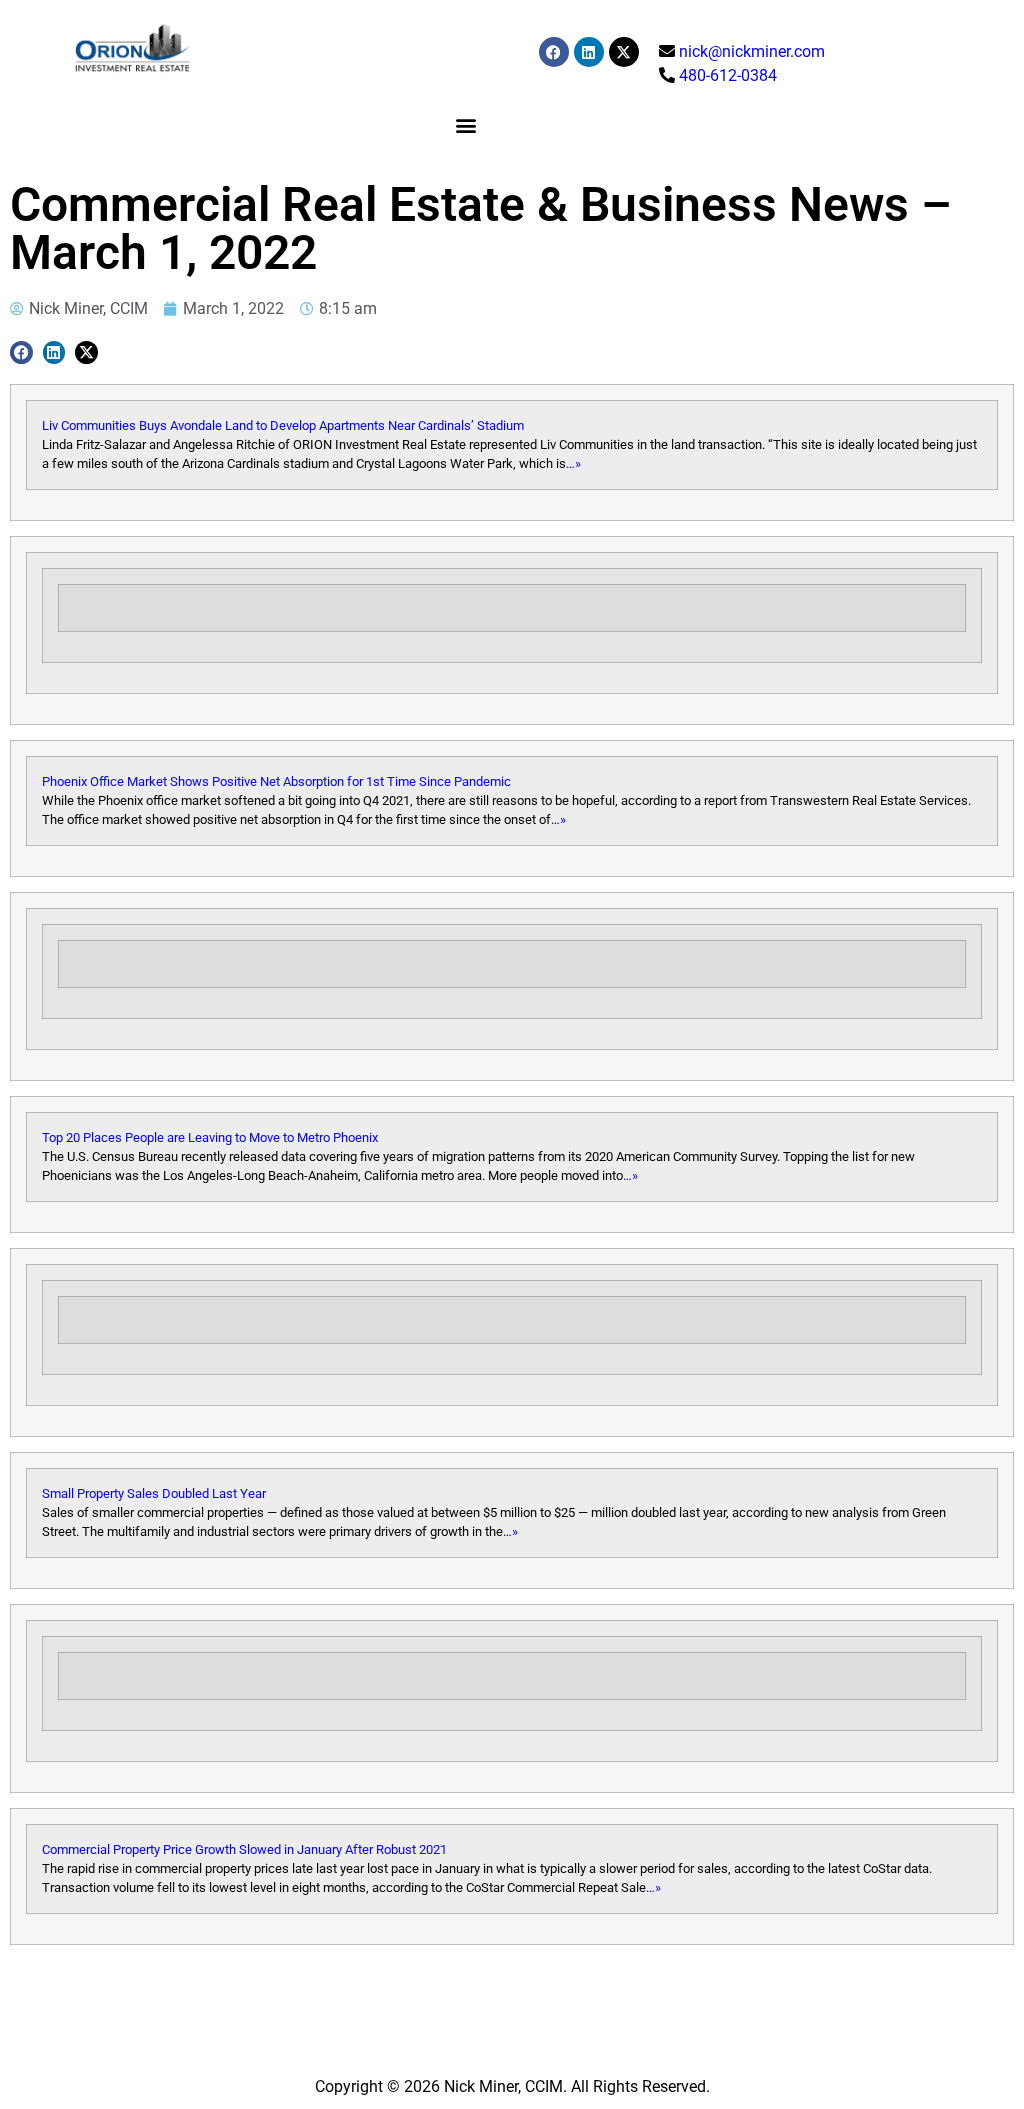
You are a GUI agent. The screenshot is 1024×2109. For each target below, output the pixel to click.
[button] (466, 124)
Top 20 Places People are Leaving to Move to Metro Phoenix (210, 1137)
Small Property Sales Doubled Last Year (154, 1493)
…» (573, 463)
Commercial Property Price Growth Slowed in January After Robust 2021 (244, 1849)
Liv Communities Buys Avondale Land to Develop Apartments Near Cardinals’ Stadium (283, 425)
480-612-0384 (728, 75)
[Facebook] (554, 52)
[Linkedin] (589, 52)
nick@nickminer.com (752, 51)
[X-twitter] (624, 52)
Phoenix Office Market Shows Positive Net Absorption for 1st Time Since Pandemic (276, 781)
